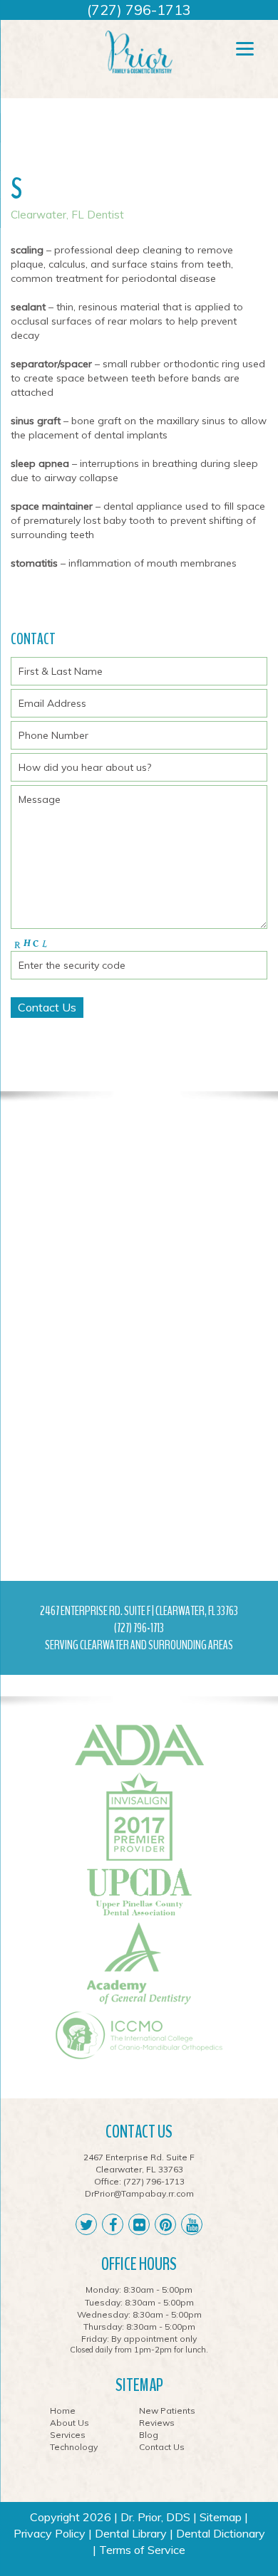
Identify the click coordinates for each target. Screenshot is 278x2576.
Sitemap (221, 2517)
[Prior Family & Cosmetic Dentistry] (139, 51)
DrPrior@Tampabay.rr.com (139, 2193)
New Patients (167, 2411)
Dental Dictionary (221, 2533)
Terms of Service (142, 2550)
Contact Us (162, 2447)
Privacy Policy (50, 2533)
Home (63, 2411)
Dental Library (131, 2533)
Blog (149, 2435)
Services (68, 2435)
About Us (69, 2423)
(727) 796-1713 (139, 10)
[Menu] (245, 48)
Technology (74, 2447)
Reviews (157, 2423)
